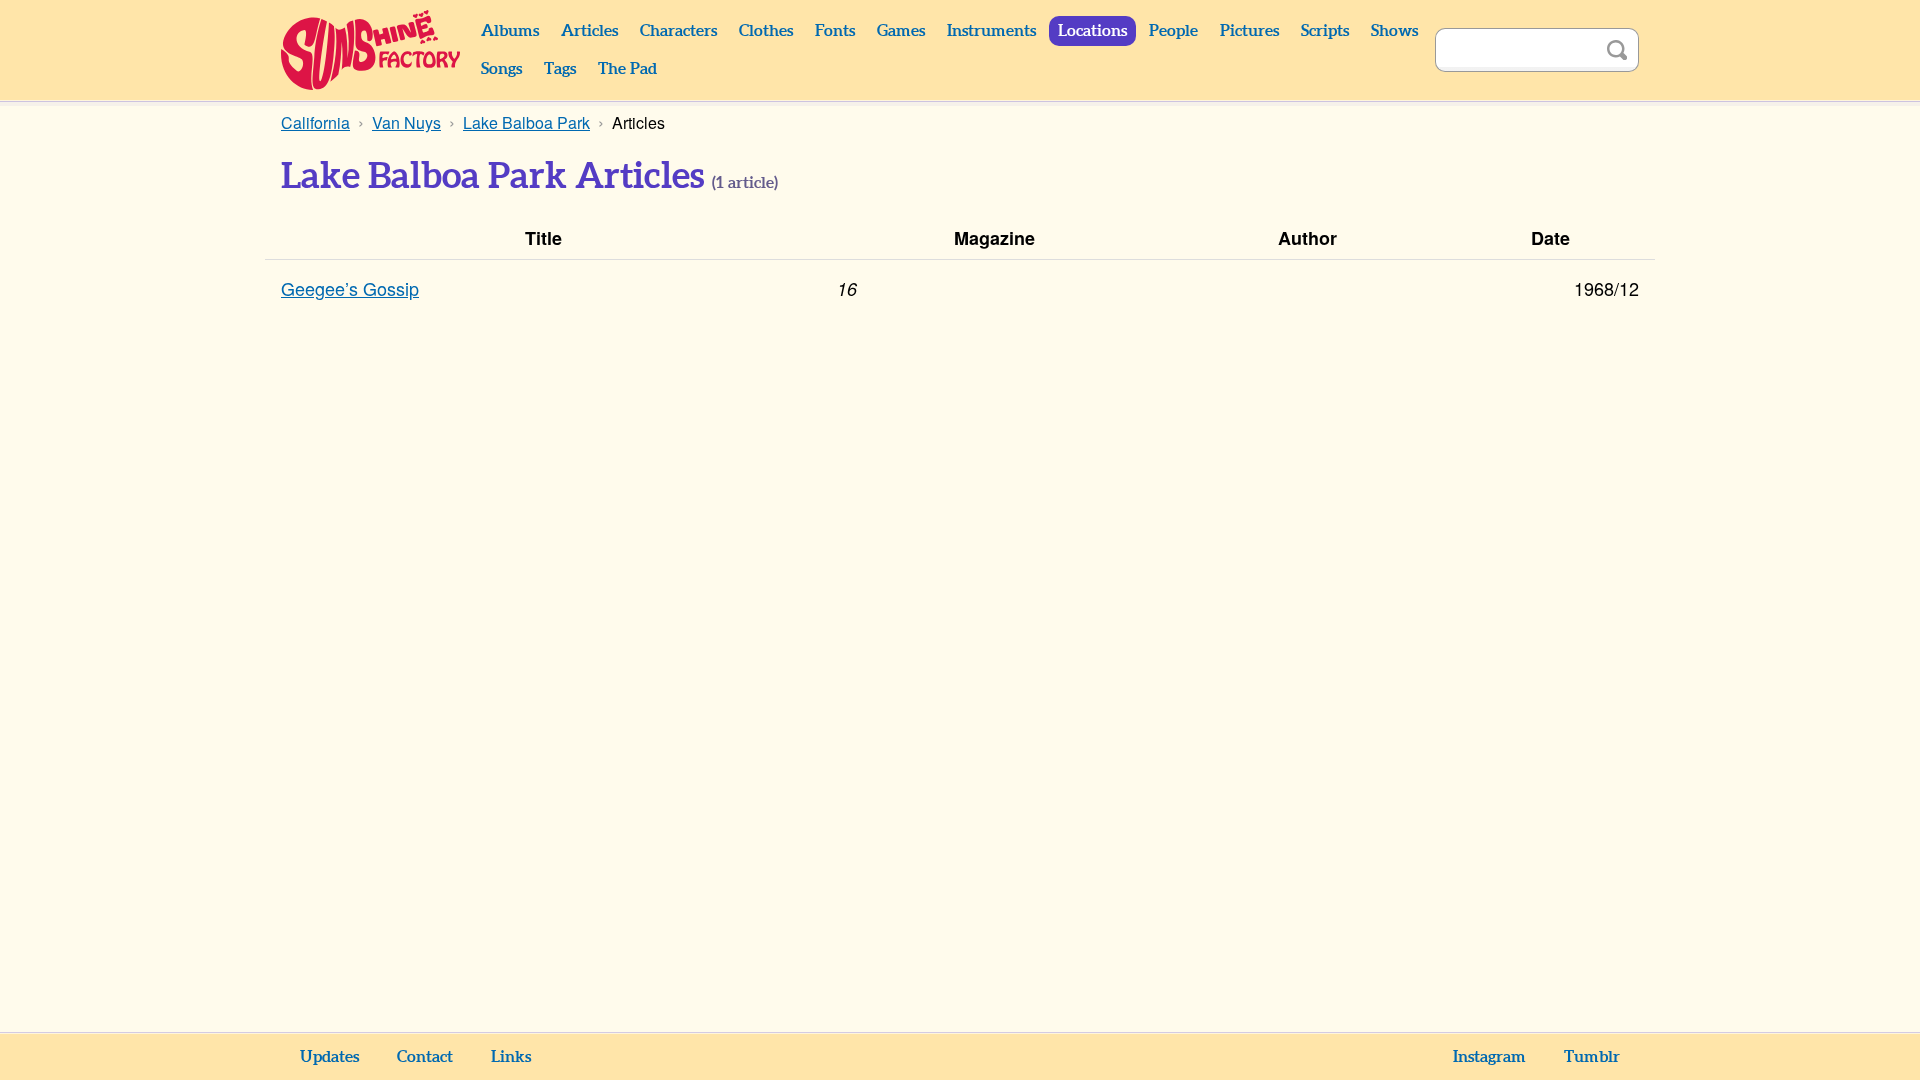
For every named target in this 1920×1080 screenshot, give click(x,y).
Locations (1092, 31)
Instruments (991, 31)
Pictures (1249, 31)
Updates (329, 1057)
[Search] (1617, 50)
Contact (425, 1057)
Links (511, 1057)
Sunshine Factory (371, 50)
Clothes (766, 31)
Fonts (835, 31)
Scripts (1325, 31)
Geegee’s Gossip (350, 288)
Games (901, 31)
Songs (501, 69)
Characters (678, 31)
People (1173, 31)
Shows (1394, 31)
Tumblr (1592, 1057)
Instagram (1489, 1057)
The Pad (627, 69)
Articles (589, 31)
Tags (560, 69)
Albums (510, 31)
